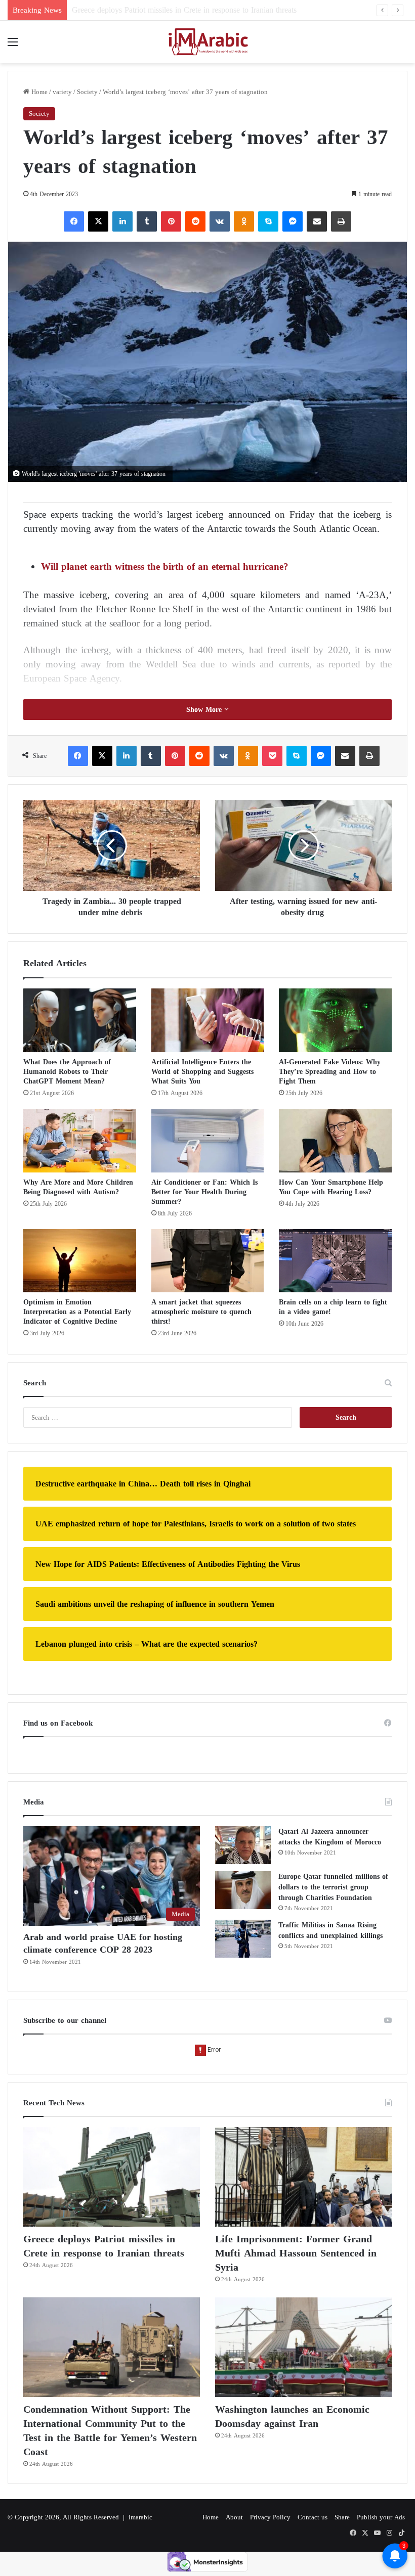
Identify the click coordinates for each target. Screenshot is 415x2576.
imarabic (140, 2517)
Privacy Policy (270, 2517)
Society (87, 92)
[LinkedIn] (122, 221)
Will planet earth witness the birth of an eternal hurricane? (166, 567)
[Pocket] (272, 756)
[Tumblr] (147, 221)
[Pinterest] (171, 221)
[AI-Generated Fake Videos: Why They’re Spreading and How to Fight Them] (335, 1020)
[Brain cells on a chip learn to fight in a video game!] (335, 1261)
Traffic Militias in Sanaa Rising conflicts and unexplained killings (330, 1930)
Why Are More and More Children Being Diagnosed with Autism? (78, 1187)
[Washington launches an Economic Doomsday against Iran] (303, 2347)
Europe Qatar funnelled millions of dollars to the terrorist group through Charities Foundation (333, 1887)
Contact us (313, 2517)
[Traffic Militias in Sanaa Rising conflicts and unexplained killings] (243, 1939)
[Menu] (13, 46)
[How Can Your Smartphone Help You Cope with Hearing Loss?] (335, 1141)
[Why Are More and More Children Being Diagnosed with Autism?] (80, 1141)
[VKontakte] (220, 221)
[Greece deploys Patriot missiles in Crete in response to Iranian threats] (112, 2177)
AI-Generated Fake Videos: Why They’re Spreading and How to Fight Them (330, 1072)
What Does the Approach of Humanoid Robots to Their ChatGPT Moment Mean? (67, 1072)
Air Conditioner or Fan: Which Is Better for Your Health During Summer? (204, 1192)
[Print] (341, 221)
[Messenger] (293, 221)
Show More (205, 710)
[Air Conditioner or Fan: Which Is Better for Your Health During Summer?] (208, 1141)
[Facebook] (74, 221)
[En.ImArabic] (207, 42)
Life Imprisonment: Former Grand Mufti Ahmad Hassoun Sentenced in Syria (197, 10)
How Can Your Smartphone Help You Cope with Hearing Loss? (331, 1187)
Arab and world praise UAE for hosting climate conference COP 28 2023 (103, 1943)
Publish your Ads (381, 2517)
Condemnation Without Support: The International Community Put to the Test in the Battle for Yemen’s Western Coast (110, 2430)
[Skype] (268, 221)
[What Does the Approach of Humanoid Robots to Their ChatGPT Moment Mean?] (80, 1020)
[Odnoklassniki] (244, 221)
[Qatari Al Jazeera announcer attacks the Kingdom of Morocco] (243, 1845)
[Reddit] (195, 221)
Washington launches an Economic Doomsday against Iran (292, 2416)
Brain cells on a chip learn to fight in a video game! (333, 1307)
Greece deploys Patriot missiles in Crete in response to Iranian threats (104, 2246)
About (234, 2517)
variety (62, 92)
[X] (98, 221)
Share (342, 2517)
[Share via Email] (317, 221)
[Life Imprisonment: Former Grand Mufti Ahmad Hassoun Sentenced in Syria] (303, 2177)
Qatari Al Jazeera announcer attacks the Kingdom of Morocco (330, 1837)
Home (38, 92)
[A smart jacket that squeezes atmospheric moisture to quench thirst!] (208, 1261)
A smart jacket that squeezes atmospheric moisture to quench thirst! (201, 1312)
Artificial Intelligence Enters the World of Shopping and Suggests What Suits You (202, 1072)
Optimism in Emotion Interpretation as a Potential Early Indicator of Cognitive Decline (77, 1312)
